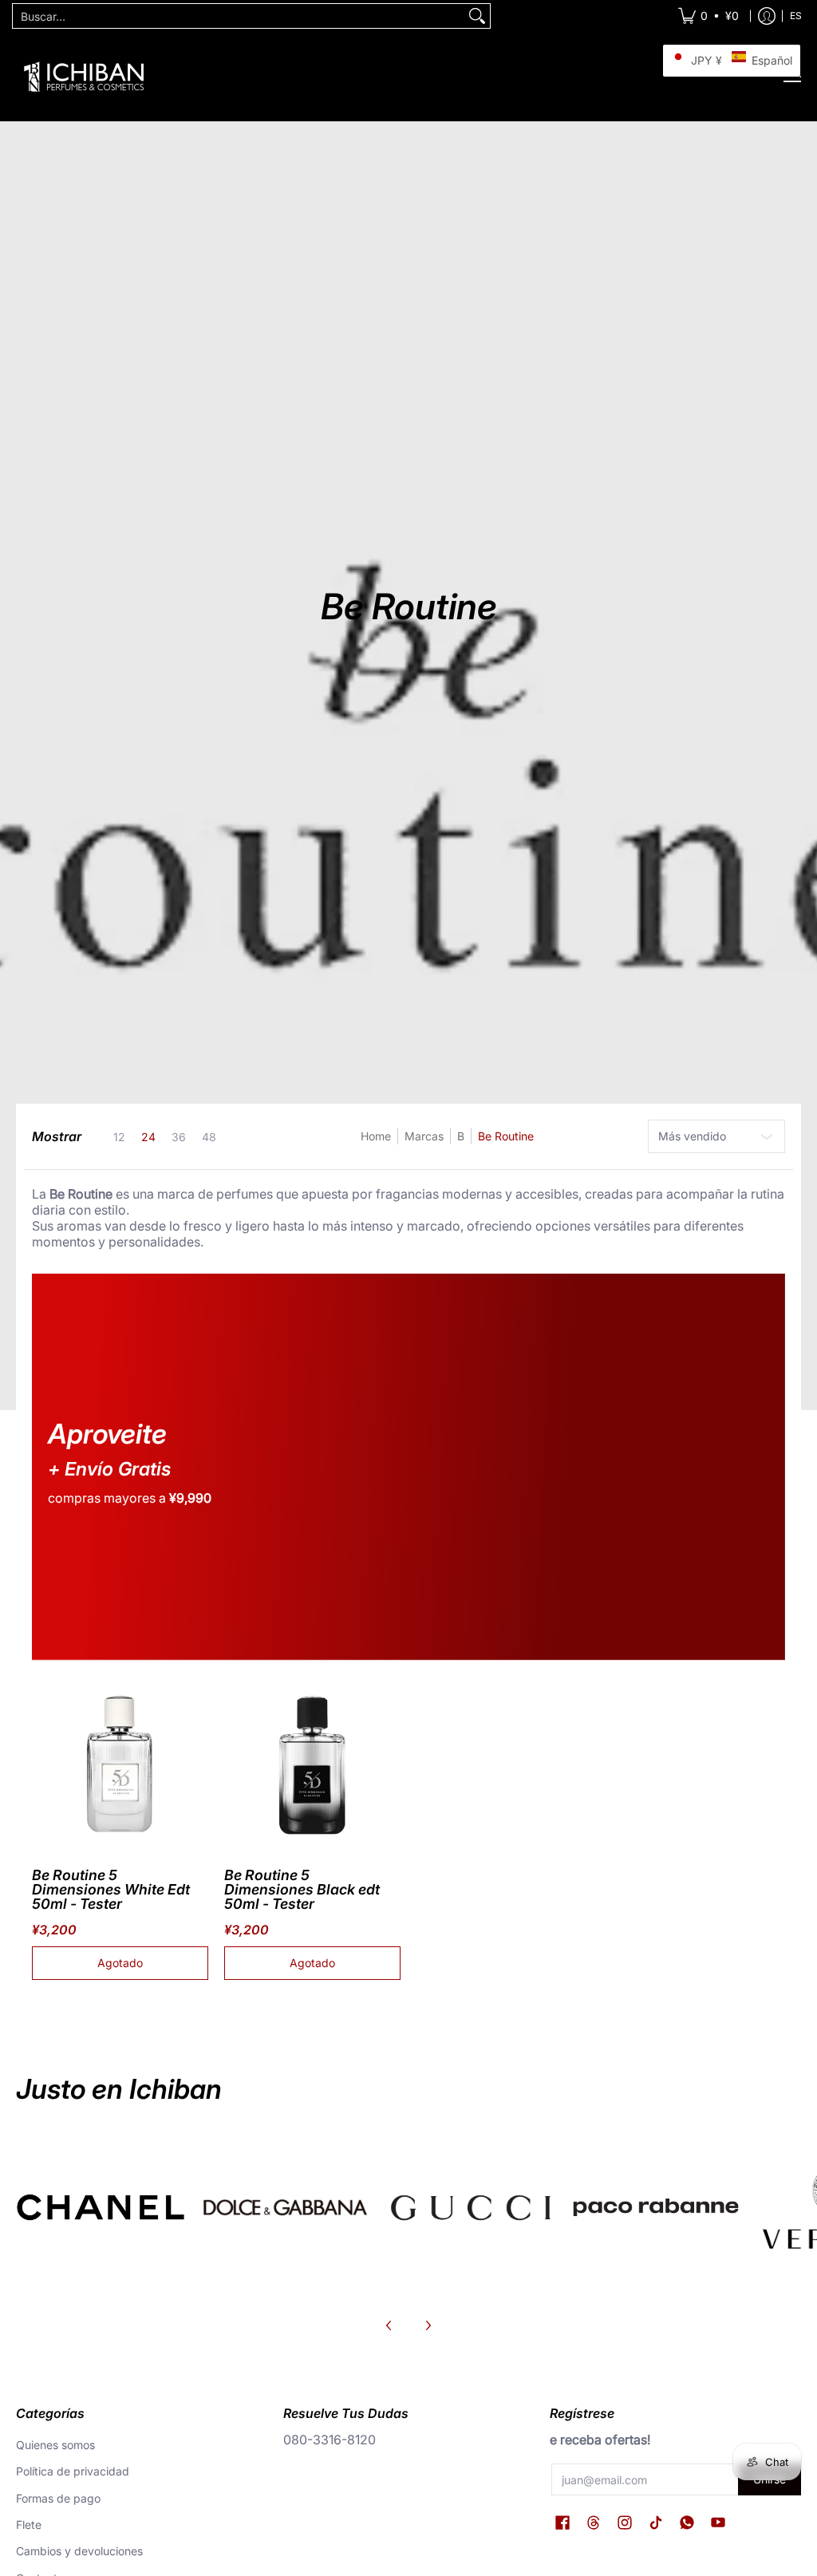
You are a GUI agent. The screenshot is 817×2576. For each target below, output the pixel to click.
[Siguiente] (428, 2325)
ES (796, 16)
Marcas (424, 1136)
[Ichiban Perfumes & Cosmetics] (84, 77)
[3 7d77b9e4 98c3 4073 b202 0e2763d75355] (101, 2207)
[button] (562, 2523)
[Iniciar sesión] (767, 16)
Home (376, 1136)
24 (148, 1137)
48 (209, 1137)
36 (179, 1137)
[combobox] (239, 16)
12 (119, 1137)
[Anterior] (389, 2325)
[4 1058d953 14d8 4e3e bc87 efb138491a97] (656, 2207)
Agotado (120, 1963)
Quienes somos (55, 2445)
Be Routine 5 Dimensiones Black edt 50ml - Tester (302, 1889)
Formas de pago (58, 2498)
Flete (29, 2525)
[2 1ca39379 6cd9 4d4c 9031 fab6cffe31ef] (286, 2207)
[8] (471, 2207)
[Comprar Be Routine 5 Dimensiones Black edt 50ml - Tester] (312, 1764)
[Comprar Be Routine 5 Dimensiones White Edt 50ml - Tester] (120, 1764)
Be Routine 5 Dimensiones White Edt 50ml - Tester (111, 1889)
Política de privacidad (73, 2471)
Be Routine (506, 1136)
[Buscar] (477, 16)
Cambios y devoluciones (79, 2551)
